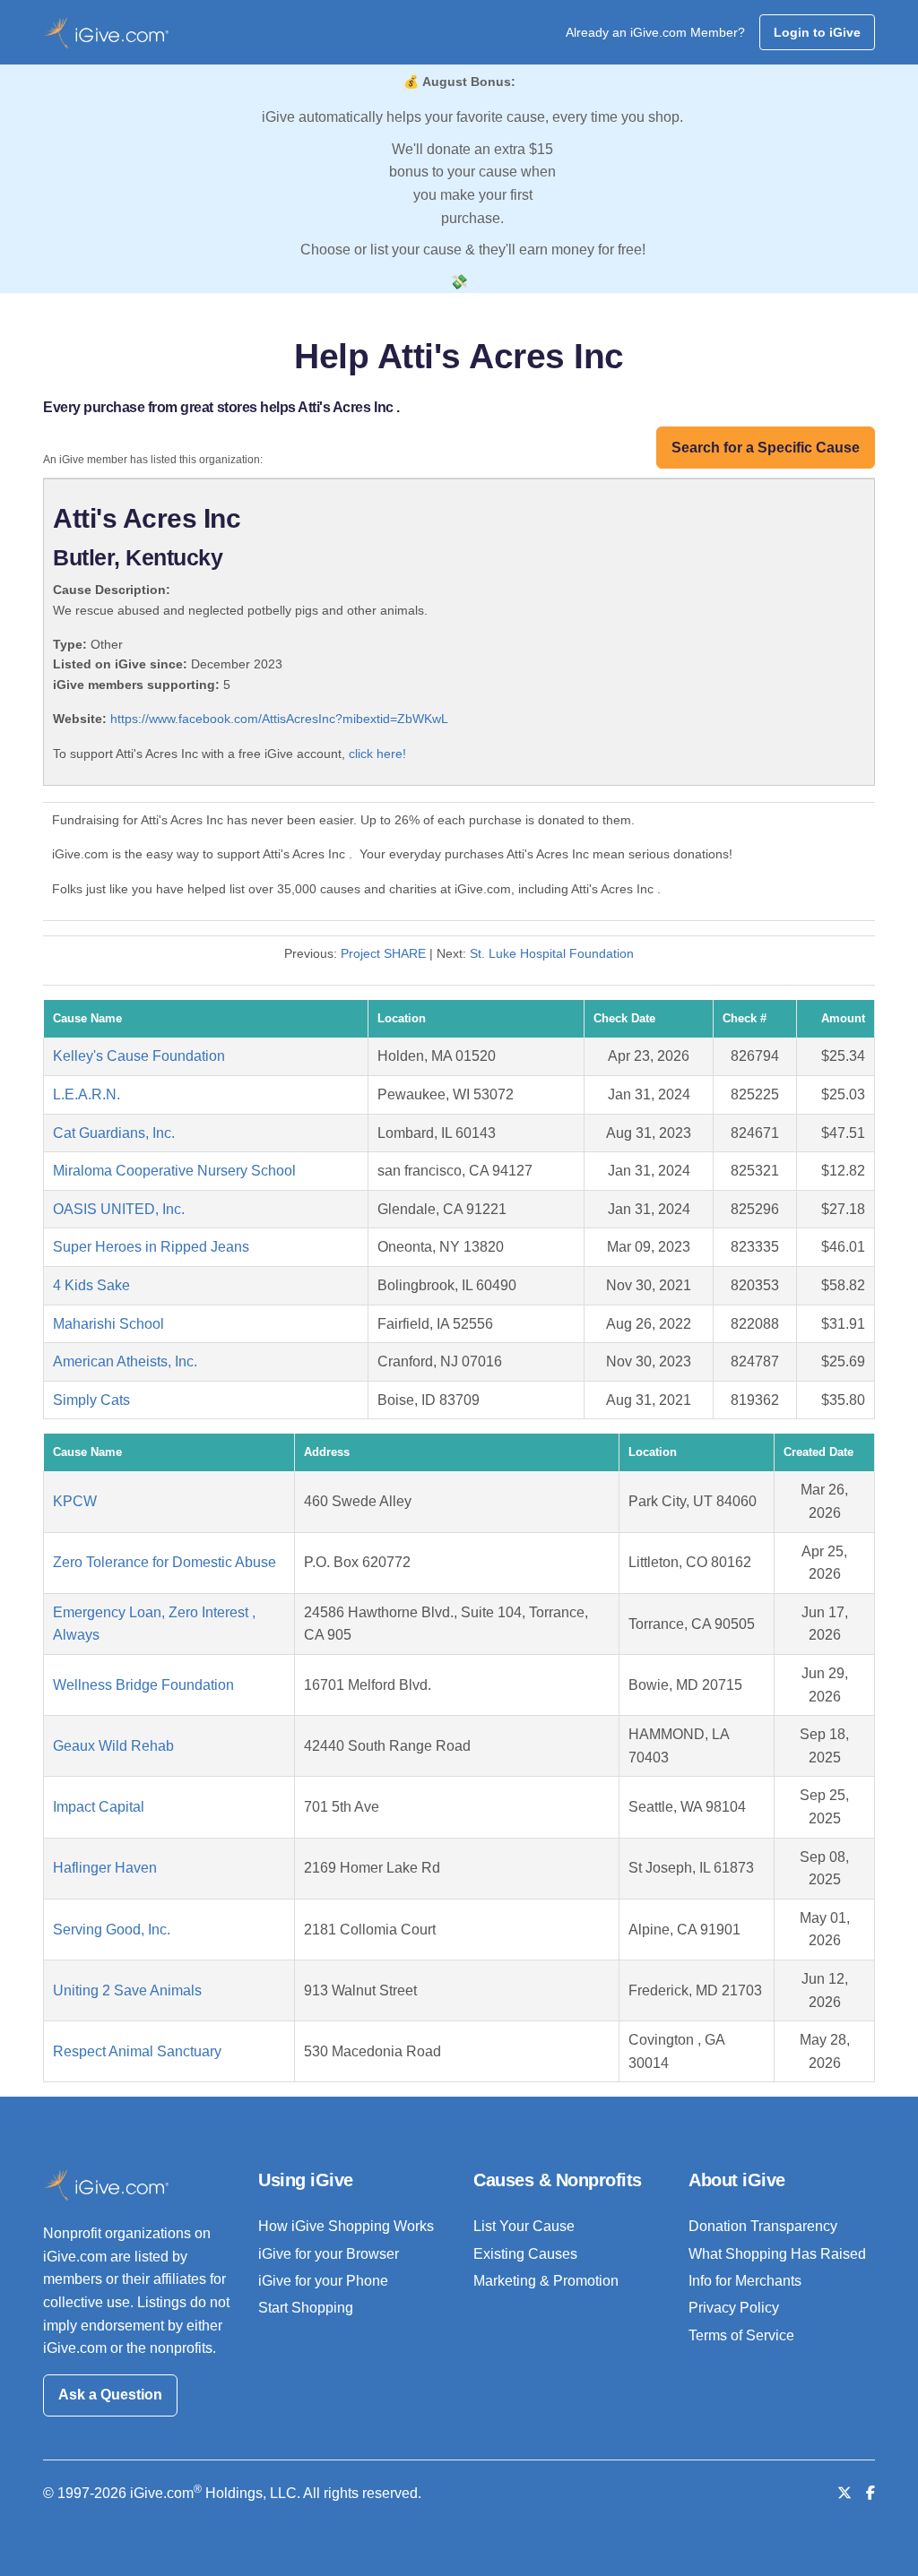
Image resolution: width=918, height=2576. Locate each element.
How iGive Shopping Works (346, 2226)
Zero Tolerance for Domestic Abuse (165, 1562)
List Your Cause (524, 2226)
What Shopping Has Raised (777, 2254)
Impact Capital (99, 1807)
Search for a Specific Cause (766, 448)
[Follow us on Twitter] (844, 2493)
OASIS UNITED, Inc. (119, 1209)
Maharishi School (108, 1324)
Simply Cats (91, 1400)
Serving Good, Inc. (112, 1930)
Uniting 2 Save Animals (127, 1990)
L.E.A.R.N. (87, 1094)
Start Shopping (306, 2308)
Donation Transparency (763, 2226)
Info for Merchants (745, 2281)
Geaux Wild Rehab (113, 1746)
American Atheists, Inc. (125, 1361)
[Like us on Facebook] (870, 2493)
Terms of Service (741, 2335)
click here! (377, 754)
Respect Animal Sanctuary (137, 2051)
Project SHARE (383, 953)
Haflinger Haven (105, 1868)
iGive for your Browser (329, 2254)
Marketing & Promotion (546, 2281)
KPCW (75, 1501)
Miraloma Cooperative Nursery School (174, 1171)
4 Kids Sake (91, 1285)
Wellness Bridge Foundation (143, 1685)
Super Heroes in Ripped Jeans (151, 1247)
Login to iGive (817, 32)
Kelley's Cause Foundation (139, 1056)
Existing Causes (525, 2254)
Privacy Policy (734, 2308)
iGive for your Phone (323, 2281)
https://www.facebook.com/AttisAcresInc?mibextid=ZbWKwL (279, 719)
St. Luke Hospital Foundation (552, 953)
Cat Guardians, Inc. (114, 1133)
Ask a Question (110, 2395)
